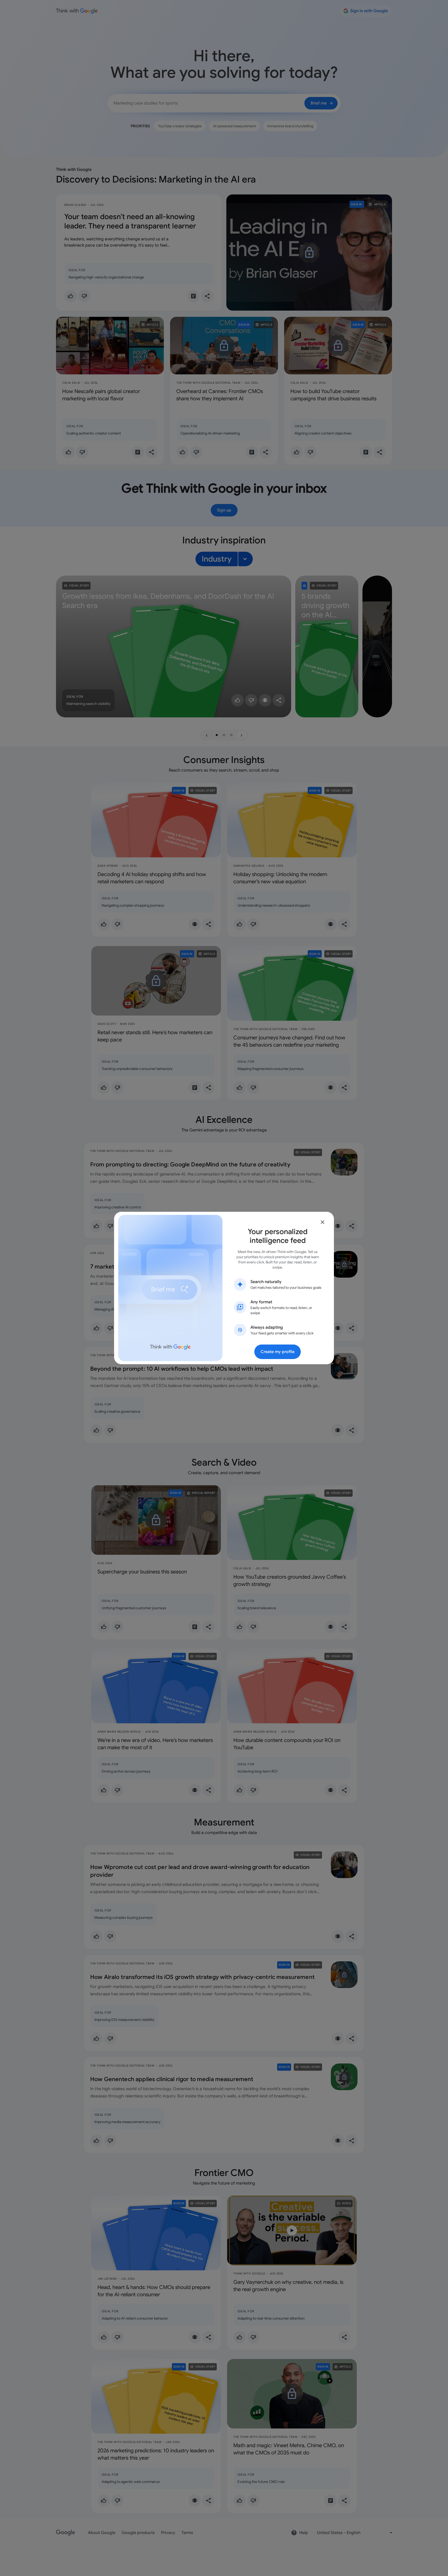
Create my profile (278, 1352)
